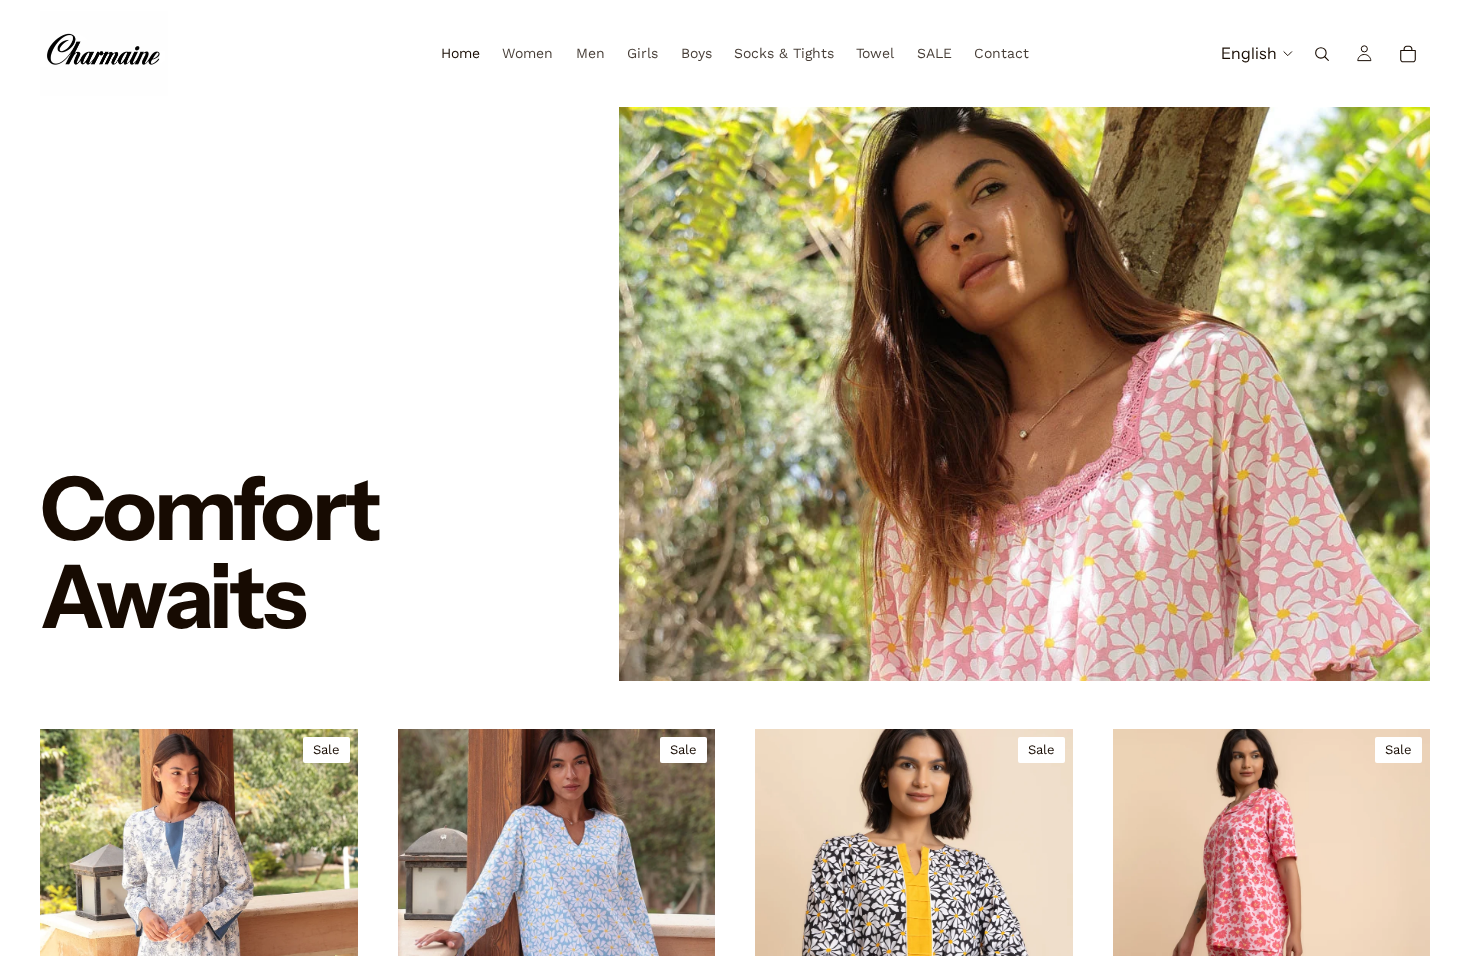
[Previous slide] (70, 888)
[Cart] (1408, 54)
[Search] (1322, 54)
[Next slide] (328, 888)
